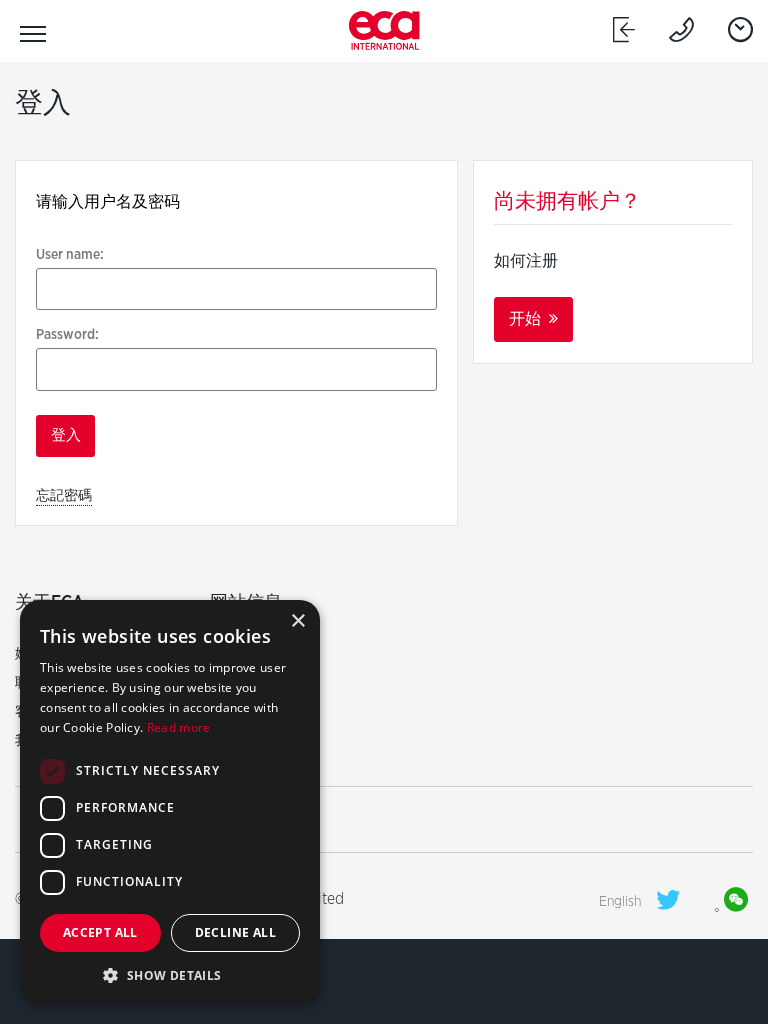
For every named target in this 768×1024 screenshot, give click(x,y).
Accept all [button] (100, 932)
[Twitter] (668, 900)
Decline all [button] (235, 932)
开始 (527, 318)
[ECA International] (384, 31)
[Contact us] (681, 30)
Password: (67, 334)
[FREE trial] (740, 30)
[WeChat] (736, 901)
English (620, 901)
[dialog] (170, 802)
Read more (179, 727)
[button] (170, 974)
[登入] (624, 30)
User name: (70, 254)
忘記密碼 (64, 495)
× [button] (297, 621)
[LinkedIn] (702, 901)
